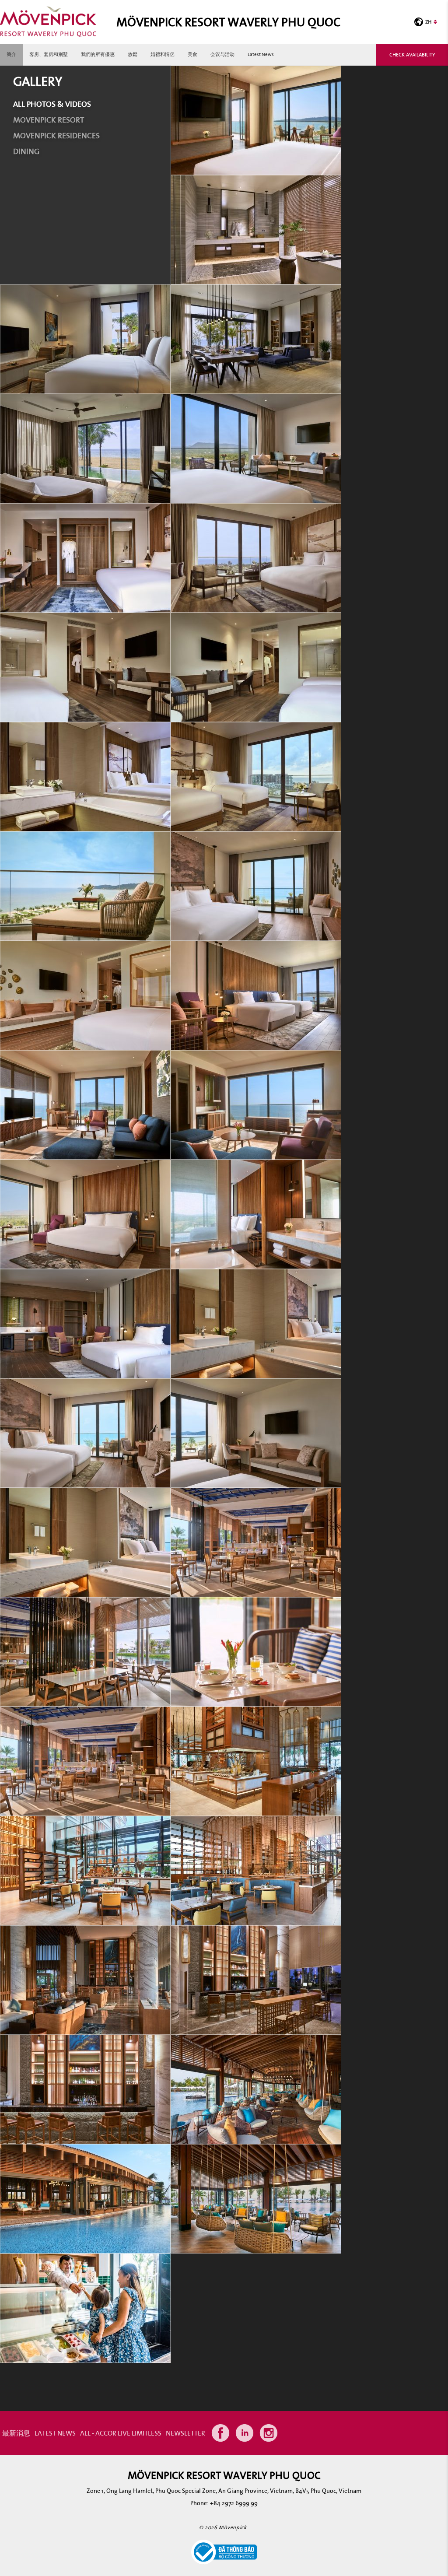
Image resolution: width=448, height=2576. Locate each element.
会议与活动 (222, 54)
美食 (192, 54)
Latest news (261, 54)
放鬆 (133, 54)
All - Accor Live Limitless (121, 2433)
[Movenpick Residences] (256, 229)
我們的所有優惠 (98, 54)
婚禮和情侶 (163, 54)
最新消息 (16, 2433)
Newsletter (185, 2433)
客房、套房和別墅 (49, 54)
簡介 (11, 54)
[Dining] (256, 1542)
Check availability (412, 54)
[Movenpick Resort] (256, 120)
